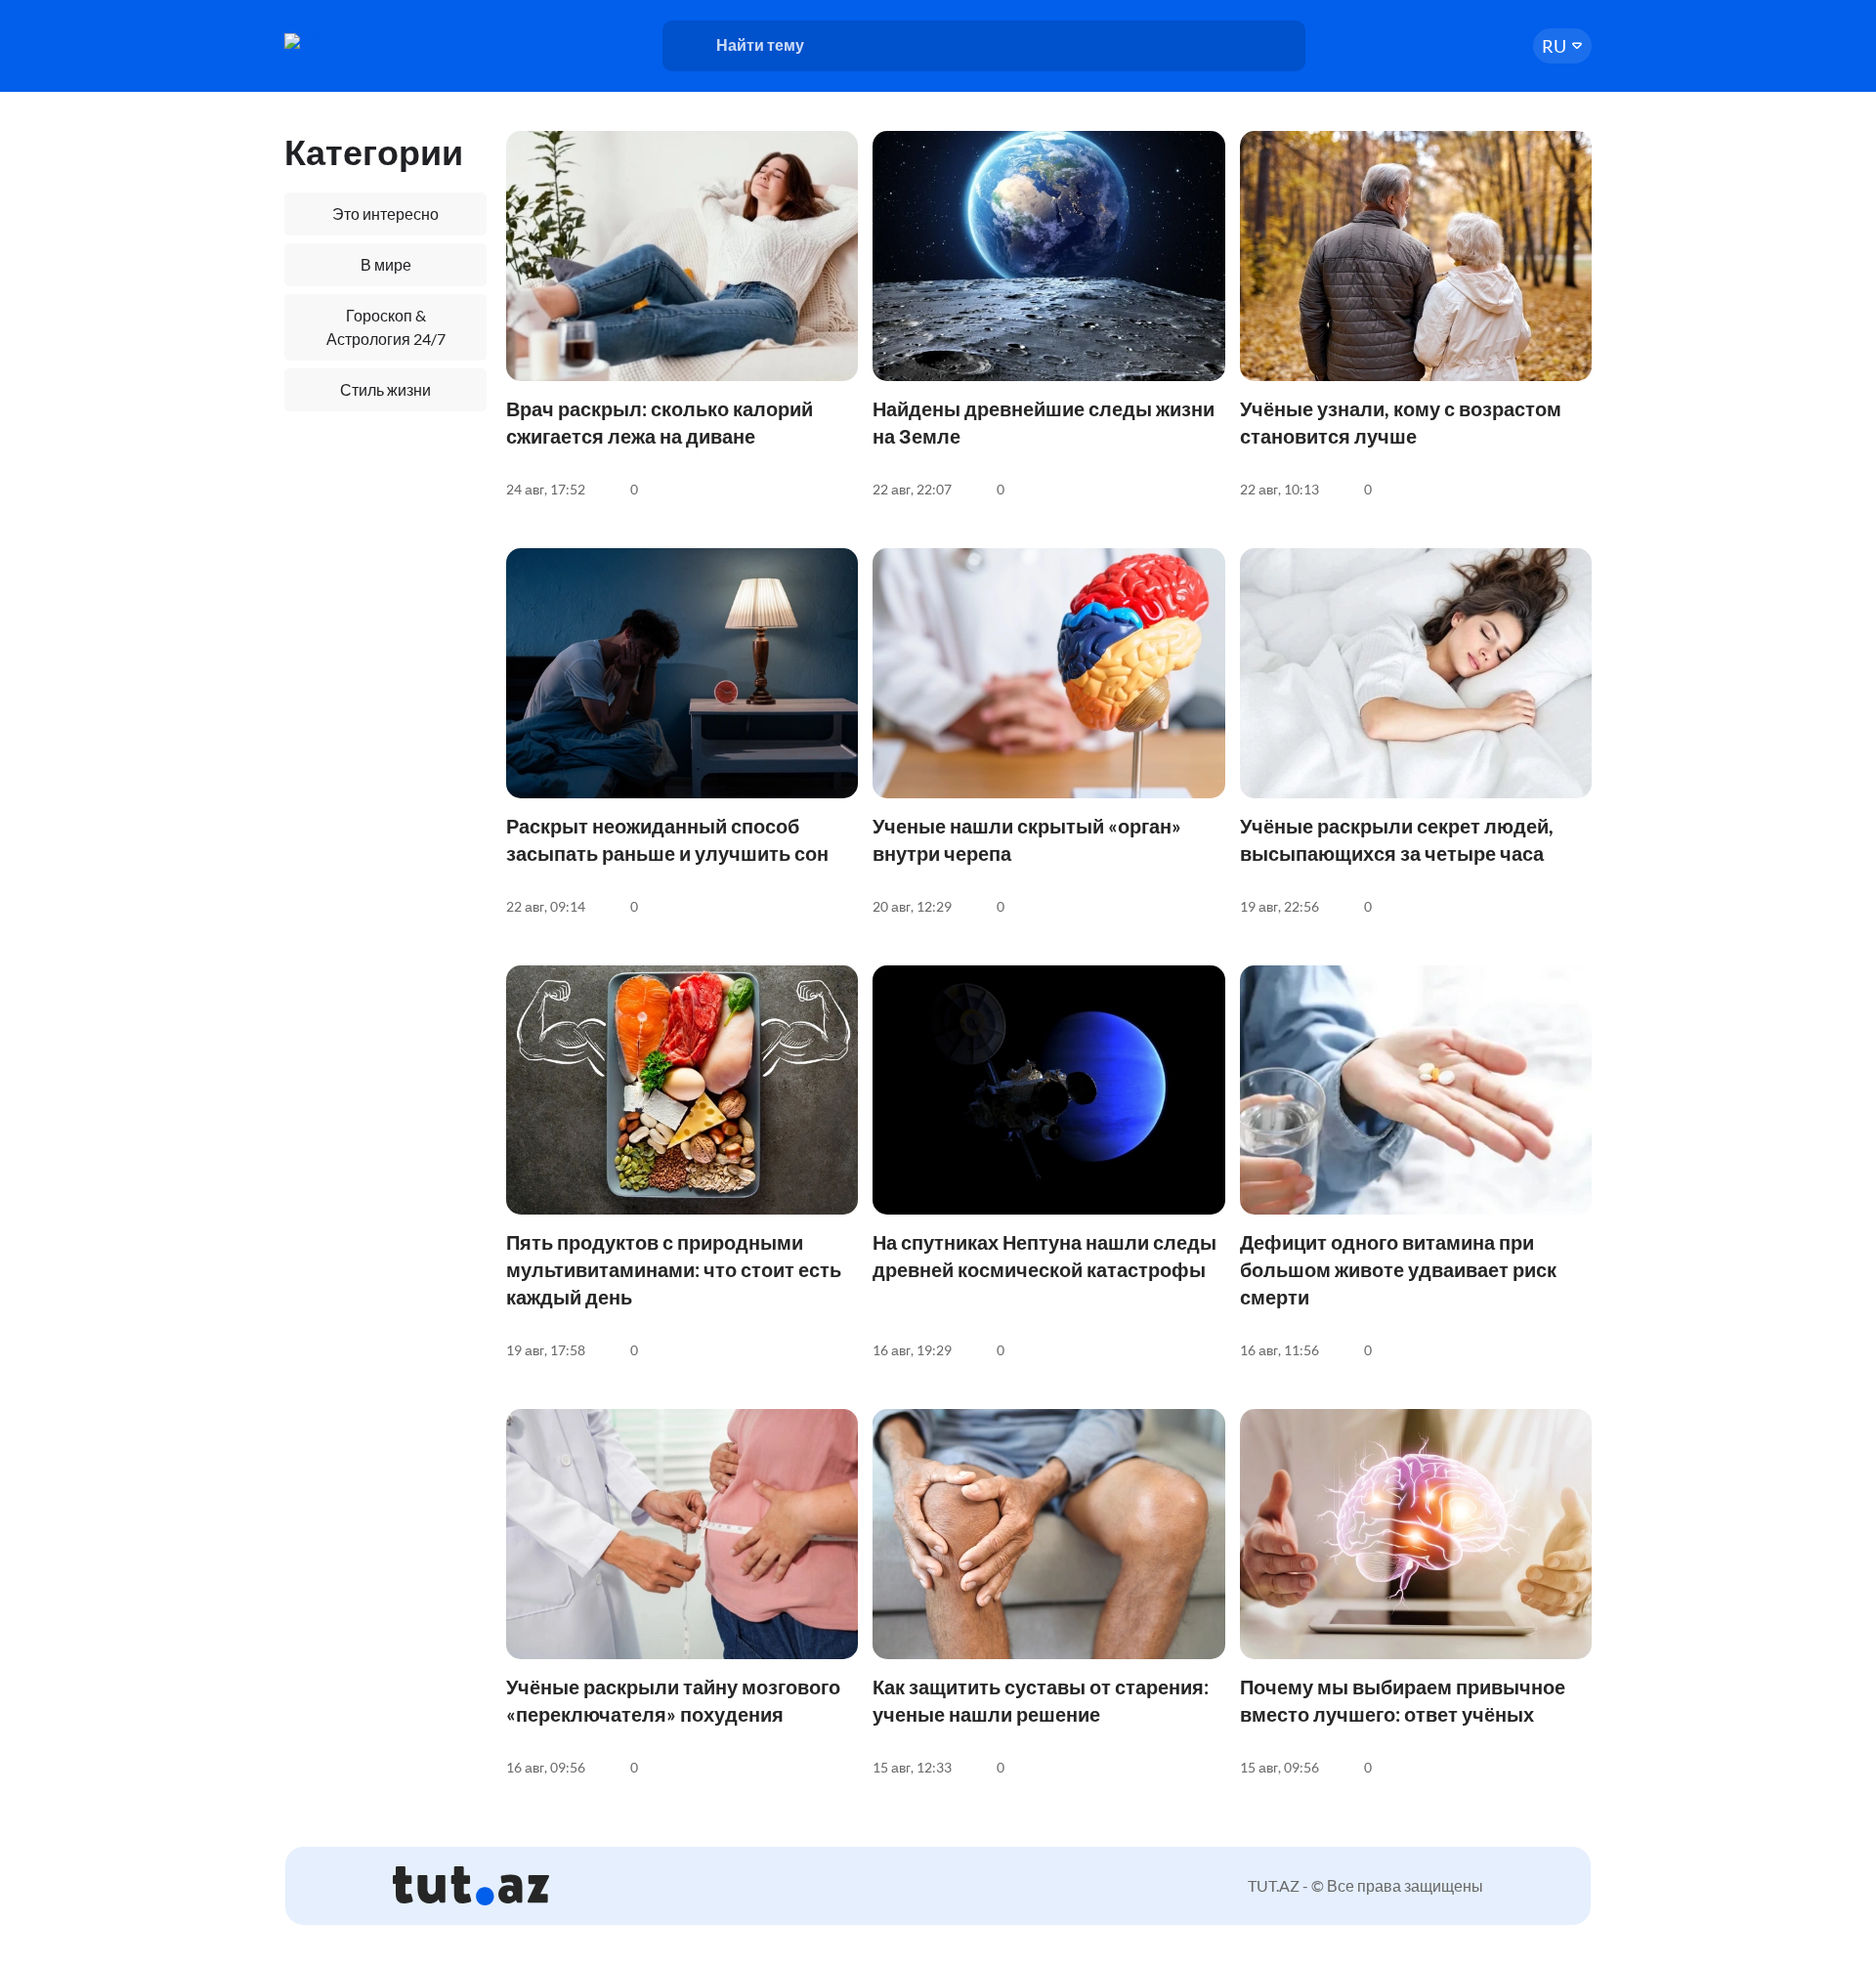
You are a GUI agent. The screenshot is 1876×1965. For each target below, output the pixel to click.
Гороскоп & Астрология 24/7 (386, 327)
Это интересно (385, 214)
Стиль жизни (385, 389)
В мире (386, 264)
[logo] (360, 41)
